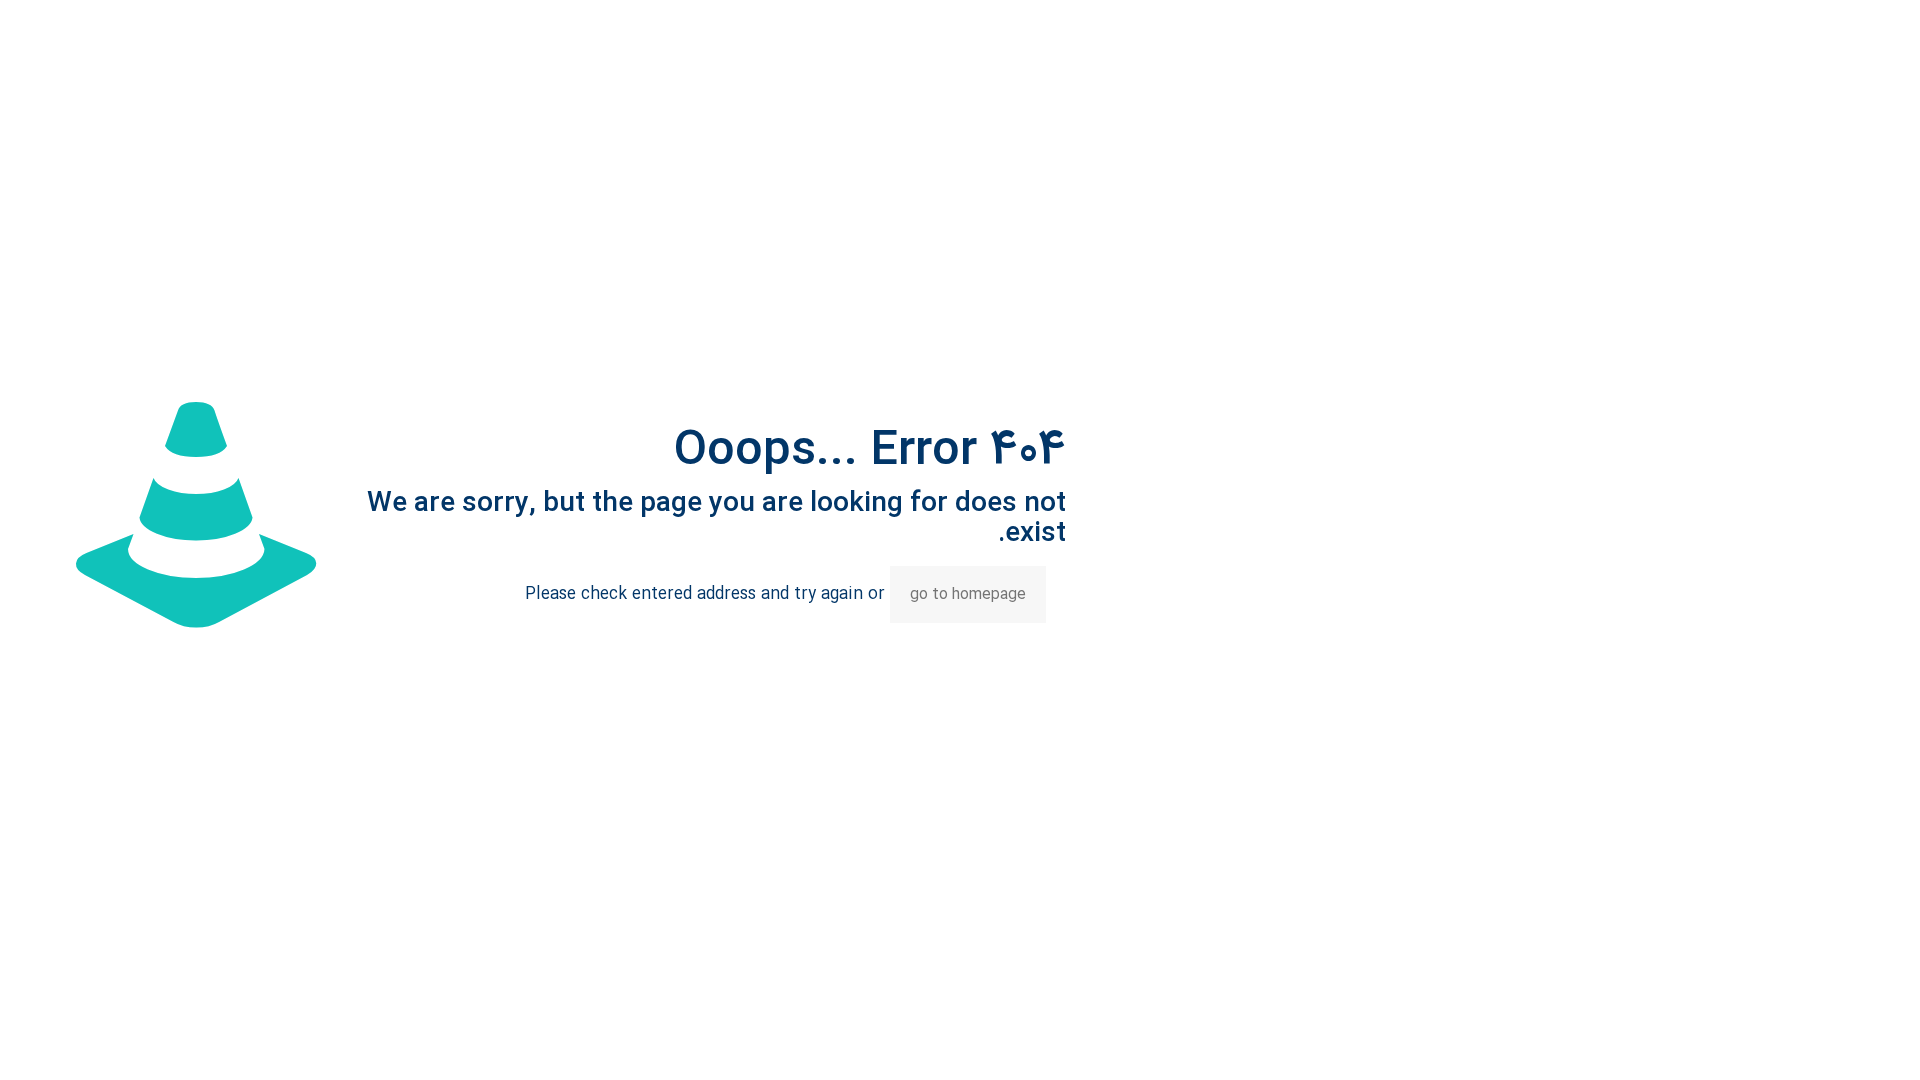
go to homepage (968, 594)
